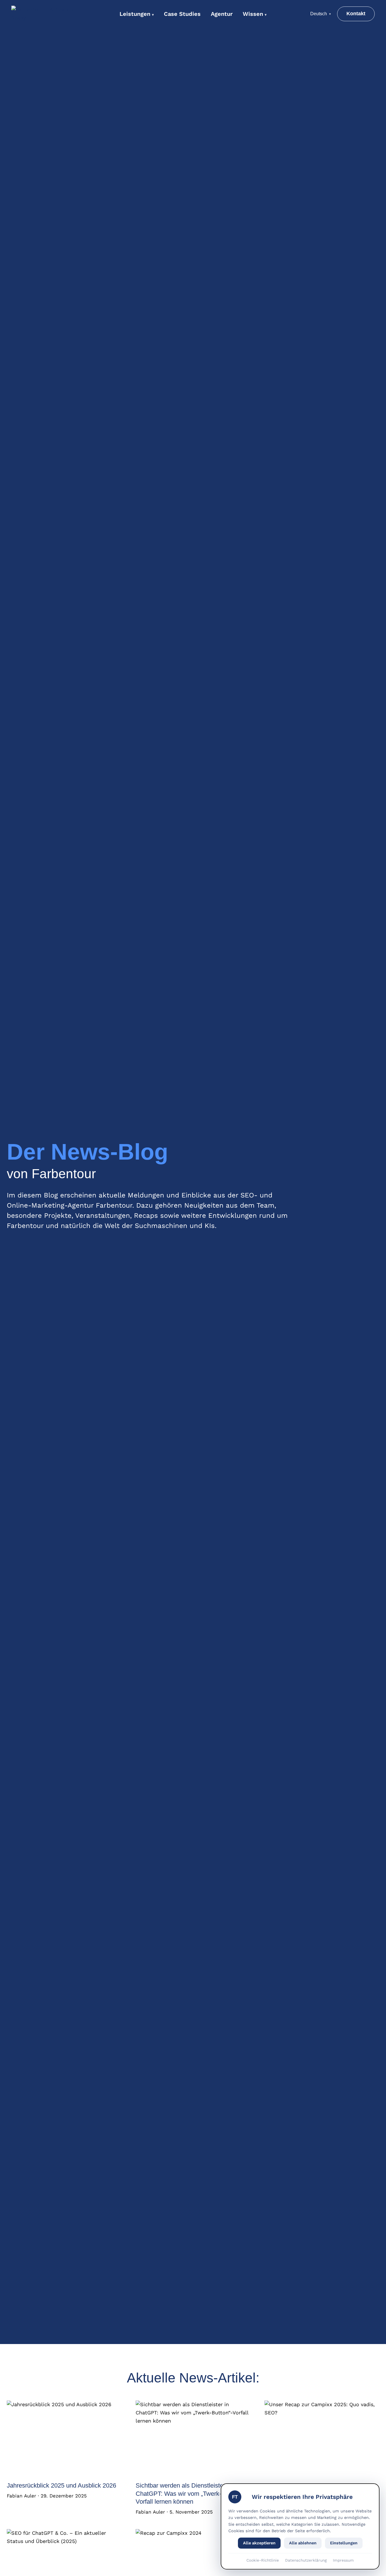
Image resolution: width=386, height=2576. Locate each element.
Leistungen (137, 14)
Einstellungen (344, 2543)
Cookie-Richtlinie (263, 2560)
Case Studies (182, 14)
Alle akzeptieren (259, 2543)
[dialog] (300, 2526)
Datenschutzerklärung (306, 2560)
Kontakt (356, 14)
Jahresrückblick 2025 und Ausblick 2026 (61, 2485)
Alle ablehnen (303, 2543)
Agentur (222, 14)
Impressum (343, 2560)
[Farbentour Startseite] (47, 14)
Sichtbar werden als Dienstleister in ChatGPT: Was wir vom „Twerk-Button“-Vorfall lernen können (189, 2493)
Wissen (255, 14)
